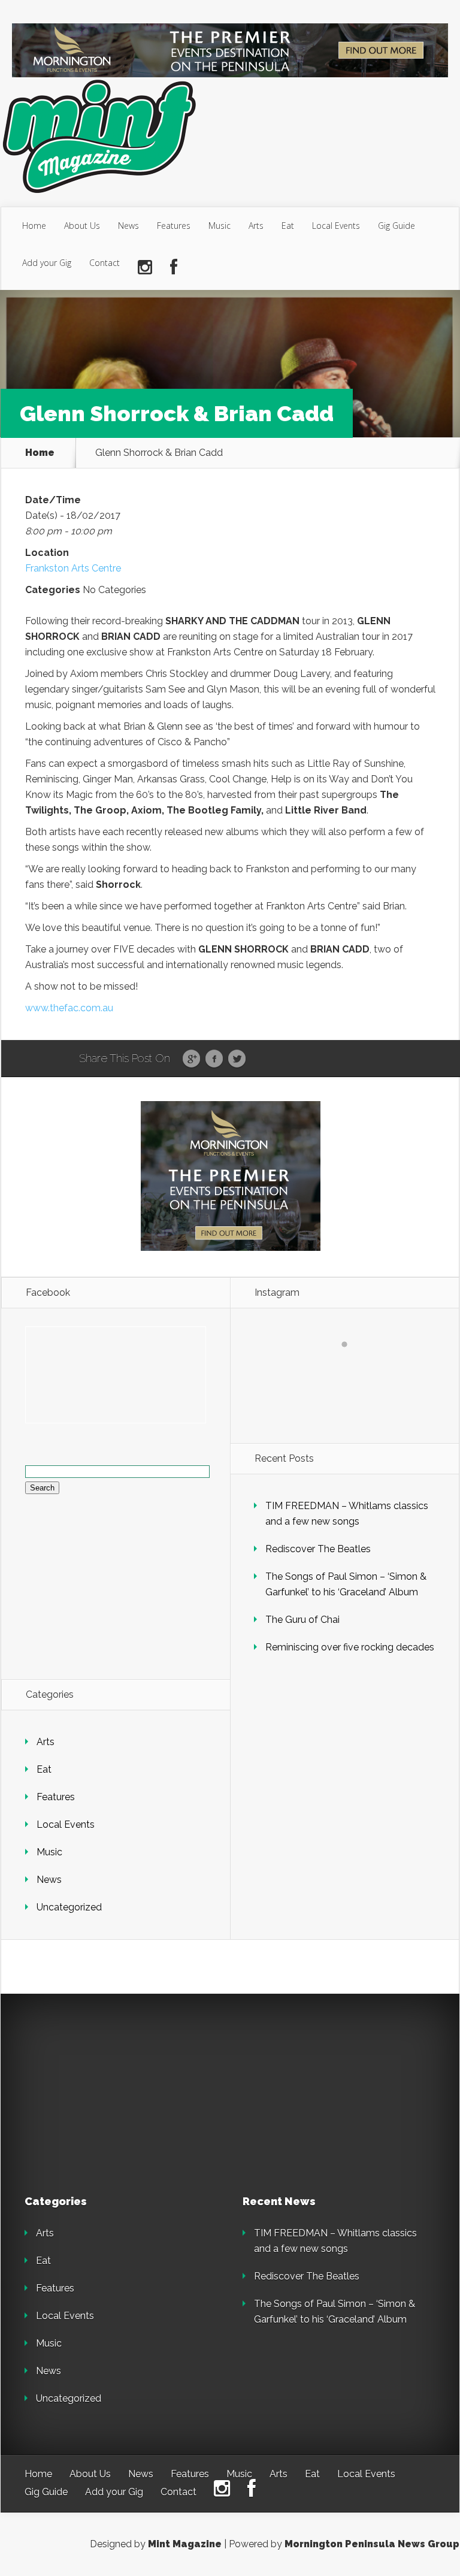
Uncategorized (69, 1907)
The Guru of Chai (302, 1620)
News (128, 226)
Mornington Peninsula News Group (372, 2544)
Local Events (336, 226)
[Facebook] (174, 267)
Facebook (214, 1059)
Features (174, 226)
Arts (256, 226)
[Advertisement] (108, 2093)
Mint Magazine (185, 2544)
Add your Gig (47, 263)
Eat (288, 226)
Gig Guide (397, 226)
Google (191, 1059)
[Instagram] (145, 267)
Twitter (237, 1059)
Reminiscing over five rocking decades (350, 1647)
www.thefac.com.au (69, 1008)
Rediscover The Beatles (318, 1549)
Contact (105, 263)
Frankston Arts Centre (73, 568)
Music (220, 226)
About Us (82, 226)
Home (34, 226)
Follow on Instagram (352, 1366)
